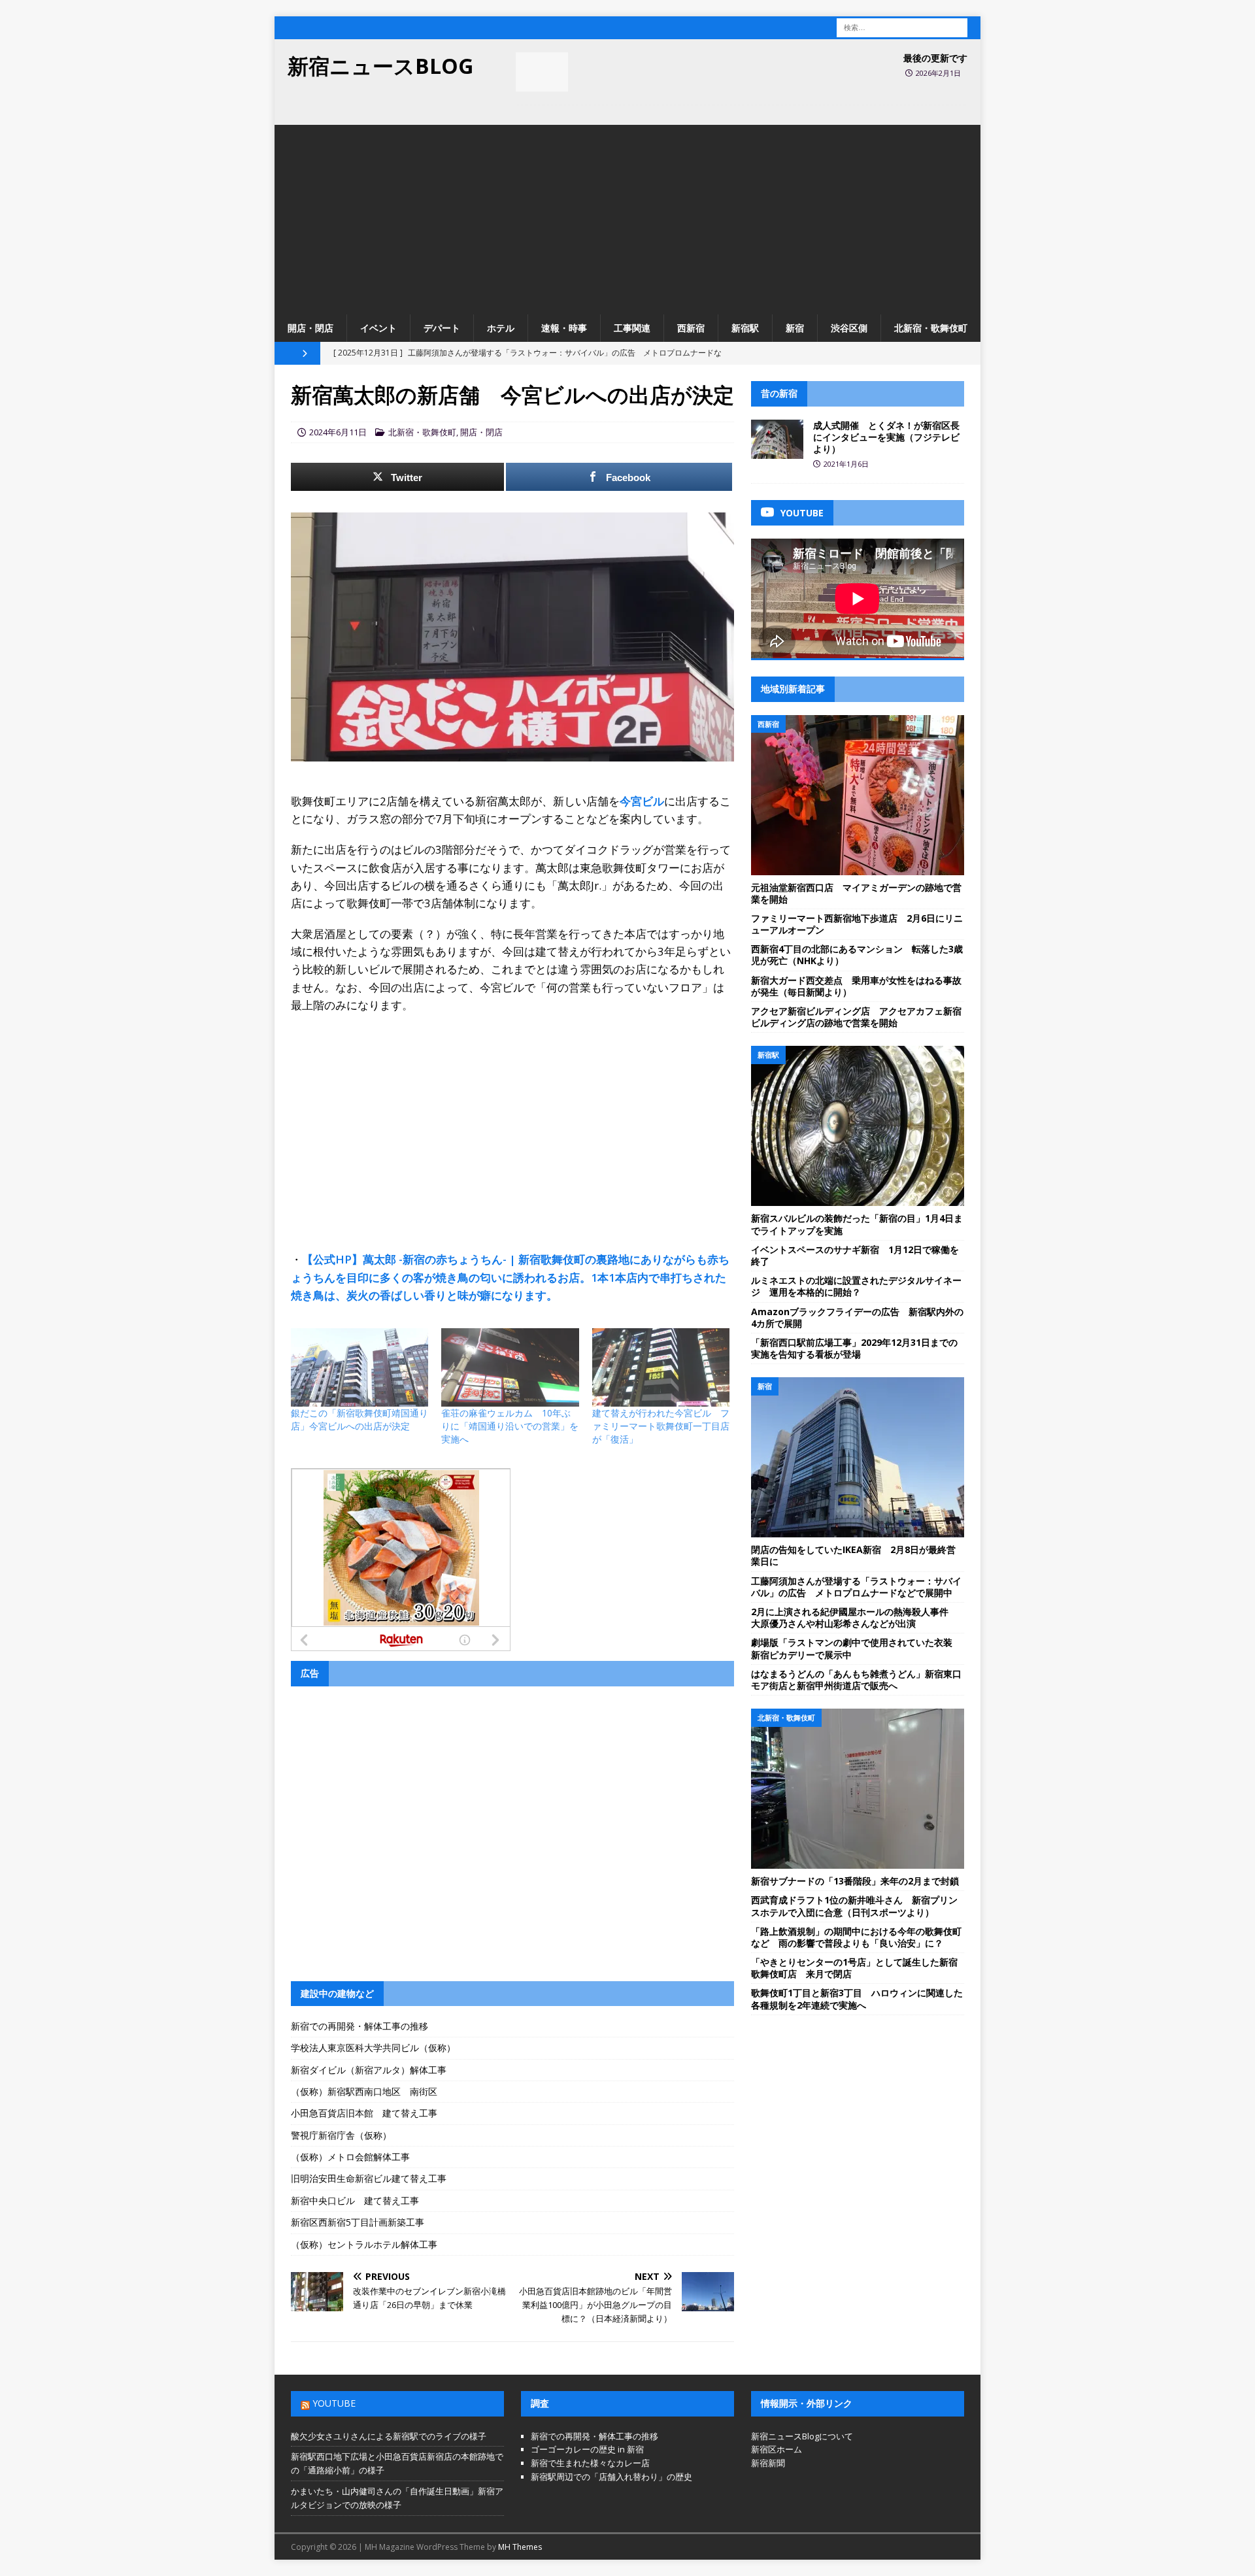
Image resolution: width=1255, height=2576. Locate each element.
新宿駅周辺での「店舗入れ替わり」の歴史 (611, 2477)
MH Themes (520, 2547)
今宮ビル (642, 801)
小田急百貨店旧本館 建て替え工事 (364, 2113)
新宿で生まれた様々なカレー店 (590, 2463)
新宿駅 (745, 328)
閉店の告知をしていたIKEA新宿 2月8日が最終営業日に (853, 1555)
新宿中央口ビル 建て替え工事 (355, 2200)
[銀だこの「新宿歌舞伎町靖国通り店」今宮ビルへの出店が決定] (360, 1367)
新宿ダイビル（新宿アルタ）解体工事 (369, 2070)
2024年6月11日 (338, 432)
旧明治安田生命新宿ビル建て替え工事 (369, 2178)
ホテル (501, 328)
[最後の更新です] (542, 72)
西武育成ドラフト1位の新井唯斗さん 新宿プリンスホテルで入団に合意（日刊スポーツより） (854, 1906)
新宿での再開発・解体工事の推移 (360, 2026)
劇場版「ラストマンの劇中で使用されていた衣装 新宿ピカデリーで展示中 (856, 1648)
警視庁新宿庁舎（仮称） (341, 2135)
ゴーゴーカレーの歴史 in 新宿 (587, 2449)
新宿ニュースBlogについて (802, 2436)
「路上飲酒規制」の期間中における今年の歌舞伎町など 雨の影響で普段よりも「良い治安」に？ (856, 1937)
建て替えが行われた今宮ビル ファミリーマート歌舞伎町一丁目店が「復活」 (661, 1426)
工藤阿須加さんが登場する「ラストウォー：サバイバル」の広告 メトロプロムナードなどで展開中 (856, 1587)
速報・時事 (564, 328)
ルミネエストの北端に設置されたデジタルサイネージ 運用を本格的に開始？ (856, 1286)
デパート (442, 328)
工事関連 (632, 328)
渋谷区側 (849, 328)
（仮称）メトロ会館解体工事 (350, 2157)
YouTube (334, 2403)
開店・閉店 (310, 328)
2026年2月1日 (938, 73)
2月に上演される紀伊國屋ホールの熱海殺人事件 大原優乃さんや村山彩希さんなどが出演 (854, 1617)
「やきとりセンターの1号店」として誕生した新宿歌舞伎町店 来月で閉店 (854, 1968)
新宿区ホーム (777, 2449)
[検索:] (902, 26)
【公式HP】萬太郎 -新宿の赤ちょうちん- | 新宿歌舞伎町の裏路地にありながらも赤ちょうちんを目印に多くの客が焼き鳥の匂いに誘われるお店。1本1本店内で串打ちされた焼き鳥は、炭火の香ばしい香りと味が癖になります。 (510, 1277)
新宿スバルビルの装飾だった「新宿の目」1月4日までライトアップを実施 (857, 1224)
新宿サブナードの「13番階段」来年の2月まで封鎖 (855, 1881)
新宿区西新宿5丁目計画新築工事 (358, 2222)
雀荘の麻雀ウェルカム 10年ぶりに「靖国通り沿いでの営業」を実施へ (510, 1426)
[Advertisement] (627, 216)
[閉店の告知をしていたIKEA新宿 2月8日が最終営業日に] (858, 1457)
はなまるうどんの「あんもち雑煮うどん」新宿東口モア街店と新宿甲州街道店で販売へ (856, 1680)
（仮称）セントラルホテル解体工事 (364, 2244)
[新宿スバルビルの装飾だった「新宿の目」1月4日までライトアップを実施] (858, 1126)
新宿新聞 (768, 2463)
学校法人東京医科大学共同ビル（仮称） (373, 2048)
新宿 (795, 328)
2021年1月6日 (846, 464)
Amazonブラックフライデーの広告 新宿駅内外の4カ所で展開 (857, 1317)
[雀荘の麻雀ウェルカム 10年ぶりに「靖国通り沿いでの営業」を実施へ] (510, 1367)
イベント (378, 328)
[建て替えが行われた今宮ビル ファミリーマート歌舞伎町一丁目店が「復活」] (661, 1367)
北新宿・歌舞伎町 (931, 328)
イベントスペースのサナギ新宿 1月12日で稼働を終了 (855, 1255)
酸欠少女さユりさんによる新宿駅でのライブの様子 (389, 2436)
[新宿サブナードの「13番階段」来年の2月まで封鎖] (858, 1789)
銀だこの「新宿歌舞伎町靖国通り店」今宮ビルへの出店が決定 (360, 1419)
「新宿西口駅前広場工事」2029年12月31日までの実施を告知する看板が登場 (854, 1348)
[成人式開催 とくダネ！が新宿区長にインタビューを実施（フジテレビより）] (777, 439)
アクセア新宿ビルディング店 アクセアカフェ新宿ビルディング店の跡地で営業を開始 (856, 1017)
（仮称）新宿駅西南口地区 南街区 (364, 2091)
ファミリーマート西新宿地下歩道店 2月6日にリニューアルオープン (857, 924)
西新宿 (691, 328)
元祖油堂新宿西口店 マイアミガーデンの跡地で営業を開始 (856, 893)
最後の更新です (935, 58)
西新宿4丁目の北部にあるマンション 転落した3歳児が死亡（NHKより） (857, 955)
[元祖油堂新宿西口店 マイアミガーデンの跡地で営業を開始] (858, 795)
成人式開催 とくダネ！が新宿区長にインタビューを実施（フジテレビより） (886, 437)
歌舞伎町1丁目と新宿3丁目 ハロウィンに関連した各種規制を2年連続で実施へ (857, 1999)
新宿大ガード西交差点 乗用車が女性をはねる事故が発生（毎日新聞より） (856, 986)
